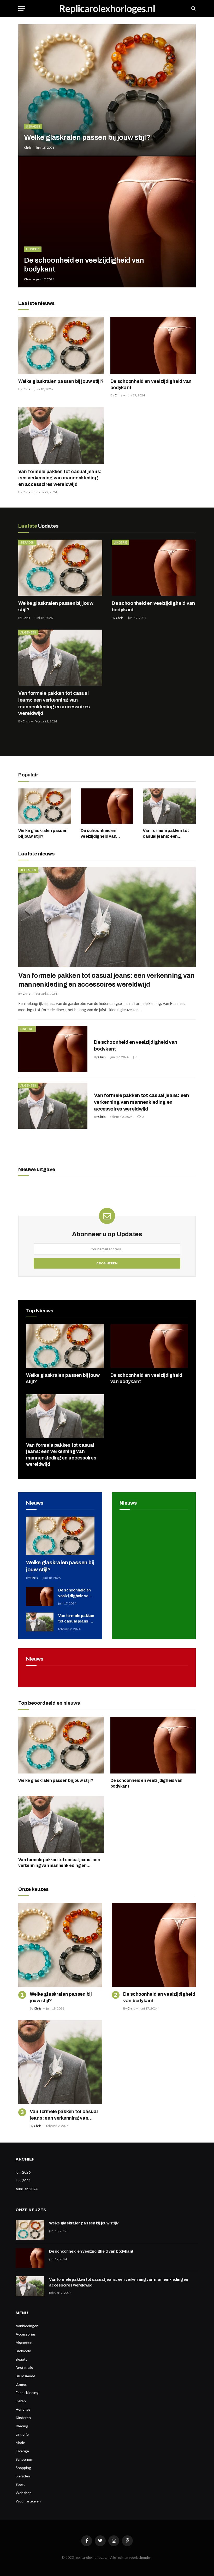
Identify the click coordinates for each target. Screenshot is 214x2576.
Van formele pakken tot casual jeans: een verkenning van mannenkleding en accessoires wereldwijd (60, 478)
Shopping (23, 2468)
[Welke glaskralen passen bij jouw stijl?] (107, 90)
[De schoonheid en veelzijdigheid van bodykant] (107, 222)
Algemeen (28, 632)
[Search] (193, 8)
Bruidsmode (25, 2376)
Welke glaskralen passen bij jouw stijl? (87, 137)
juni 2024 (23, 2180)
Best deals (24, 2367)
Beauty (22, 2359)
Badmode (23, 2351)
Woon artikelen (28, 2501)
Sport (20, 2484)
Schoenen (24, 2459)
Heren (21, 2401)
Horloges (23, 2409)
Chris (28, 147)
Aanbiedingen (27, 2326)
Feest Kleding (27, 2393)
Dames (21, 2384)
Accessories (26, 2334)
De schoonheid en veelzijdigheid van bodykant (84, 265)
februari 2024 (27, 2189)
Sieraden (33, 126)
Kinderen (23, 2418)
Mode (20, 2443)
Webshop (24, 2493)
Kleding (22, 2426)
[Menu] (22, 8)
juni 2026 (23, 2172)
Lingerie (33, 249)
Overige (22, 2451)
